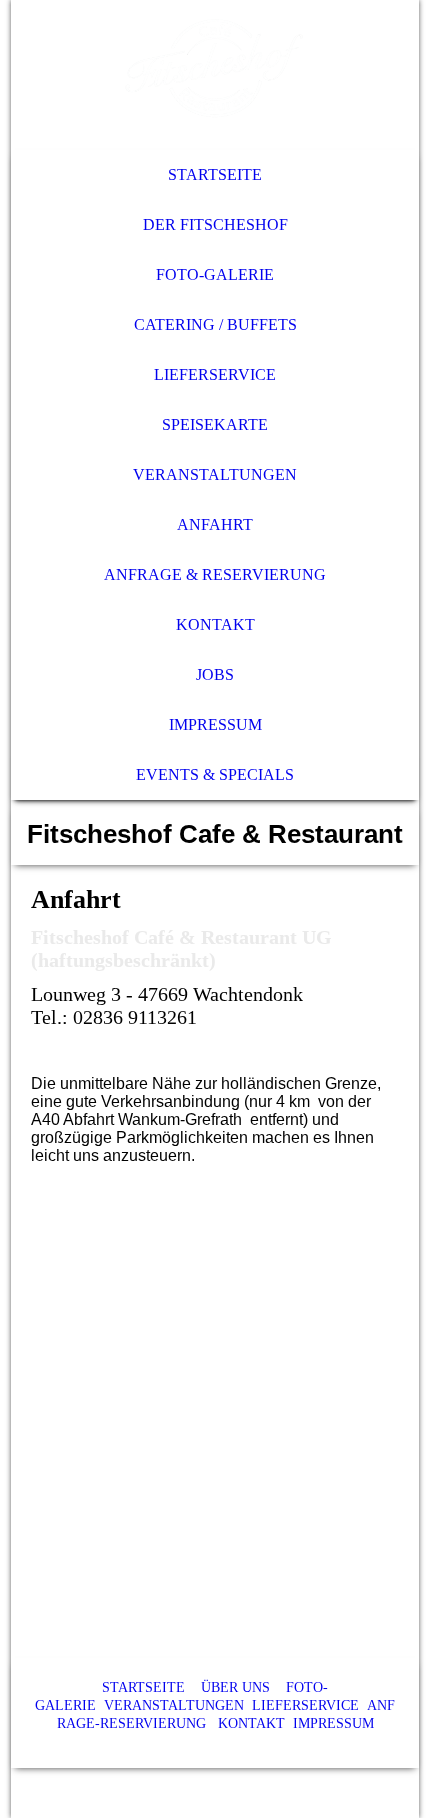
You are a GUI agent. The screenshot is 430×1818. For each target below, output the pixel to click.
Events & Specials (215, 774)
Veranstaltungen (215, 474)
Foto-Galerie (215, 274)
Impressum (215, 724)
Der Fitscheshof (215, 224)
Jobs (215, 674)
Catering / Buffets (215, 324)
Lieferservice (215, 374)
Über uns (235, 1687)
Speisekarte (215, 424)
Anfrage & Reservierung (215, 574)
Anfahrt (215, 524)
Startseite (215, 174)
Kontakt (215, 624)
